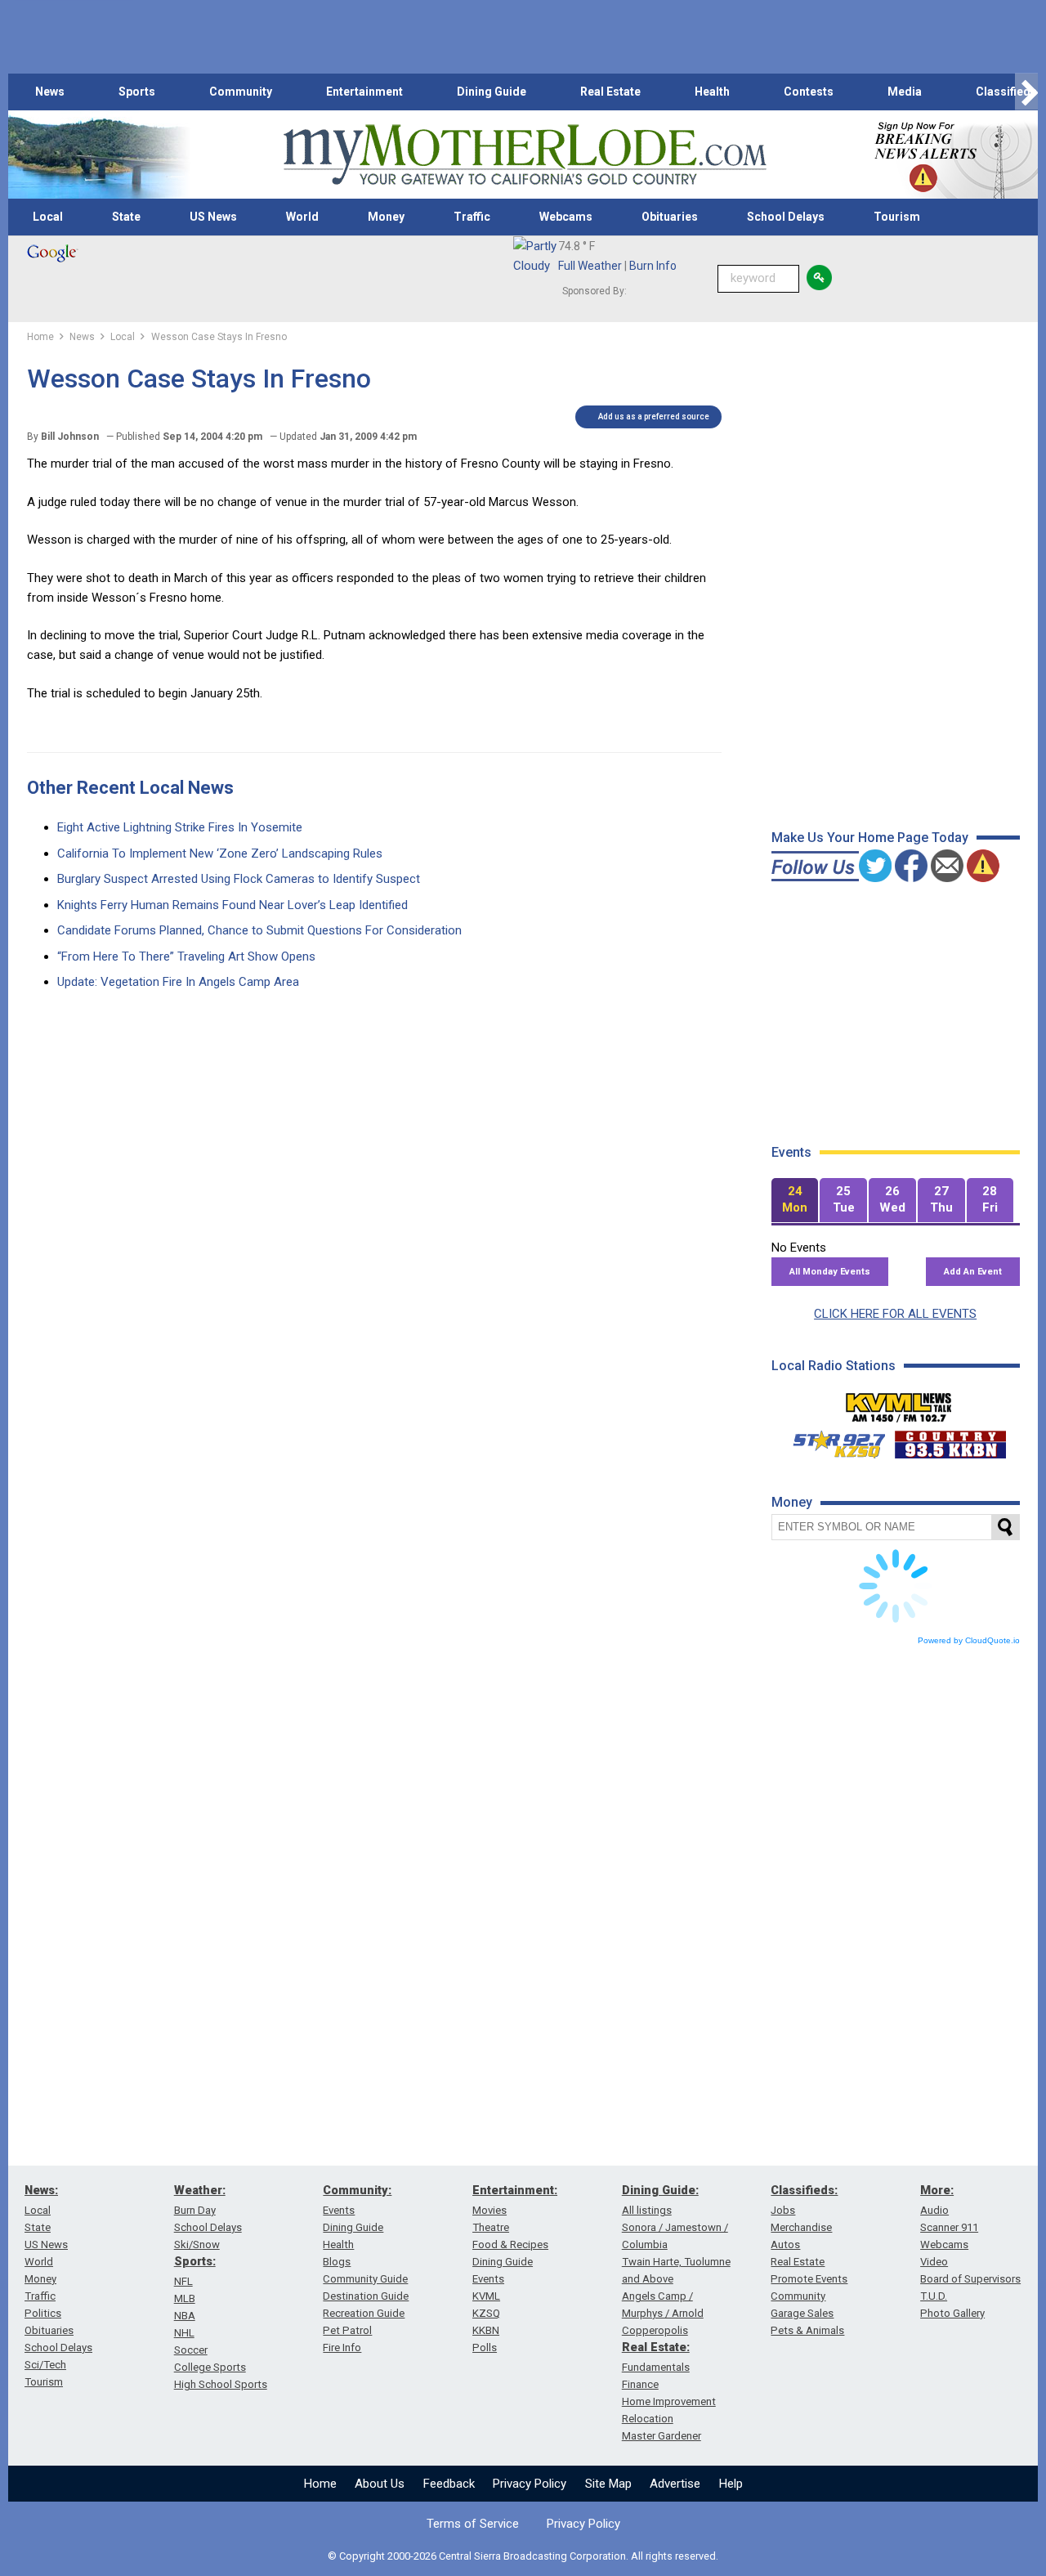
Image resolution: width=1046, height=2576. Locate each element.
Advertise (675, 2484)
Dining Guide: (660, 2190)
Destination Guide (366, 2296)
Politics (43, 2313)
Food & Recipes (510, 2244)
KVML (486, 2296)
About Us (380, 2484)
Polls (485, 2348)
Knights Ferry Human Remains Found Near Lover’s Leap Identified (232, 905)
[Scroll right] (1026, 92)
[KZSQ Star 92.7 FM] (832, 1440)
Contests (809, 92)
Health (712, 92)
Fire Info (342, 2348)
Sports (137, 92)
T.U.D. (934, 2296)
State (126, 217)
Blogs (337, 2262)
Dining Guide (492, 92)
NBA (185, 2316)
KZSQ (486, 2313)
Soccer (191, 2350)
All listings (647, 2210)
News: (41, 2190)
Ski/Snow (197, 2244)
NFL (183, 2281)
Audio (934, 2210)
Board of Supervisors (970, 2279)
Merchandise (801, 2227)
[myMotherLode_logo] (525, 155)
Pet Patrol (347, 2330)
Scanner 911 (949, 2227)
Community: (357, 2190)
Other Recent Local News (130, 788)
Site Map (608, 2484)
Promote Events (809, 2279)
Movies (489, 2210)
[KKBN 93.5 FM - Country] (950, 1440)
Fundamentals (656, 2367)
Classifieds (1006, 92)
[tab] (795, 1201)
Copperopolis (655, 2330)
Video (934, 2262)
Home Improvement (669, 2401)
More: (937, 2190)
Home (320, 2484)
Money (386, 217)
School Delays (786, 217)
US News (213, 217)
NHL (184, 2333)
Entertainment (364, 92)
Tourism (897, 217)
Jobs (783, 2210)
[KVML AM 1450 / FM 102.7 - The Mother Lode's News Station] (899, 1403)
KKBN (486, 2330)
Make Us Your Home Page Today (870, 838)
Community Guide (365, 2279)
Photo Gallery (952, 2313)
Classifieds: (804, 2190)
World (302, 217)
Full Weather (590, 266)
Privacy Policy (530, 2484)
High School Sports (221, 2384)
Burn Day (195, 2210)
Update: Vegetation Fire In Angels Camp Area (178, 982)
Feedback (449, 2484)
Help (731, 2484)
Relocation (648, 2419)
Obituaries (670, 217)
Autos (785, 2244)
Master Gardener (662, 2436)
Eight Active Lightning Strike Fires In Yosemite (180, 827)
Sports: (195, 2261)
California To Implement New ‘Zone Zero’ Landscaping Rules (220, 853)
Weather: (200, 2190)
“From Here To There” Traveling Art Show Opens (186, 956)
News (50, 92)
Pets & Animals (807, 2330)
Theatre (491, 2227)
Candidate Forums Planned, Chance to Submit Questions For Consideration (259, 930)
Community (241, 92)
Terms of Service (473, 2524)
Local (48, 217)
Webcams (566, 217)
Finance (640, 2384)
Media (905, 92)
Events (339, 2210)
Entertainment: (515, 2190)
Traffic (472, 217)
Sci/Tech (45, 2365)
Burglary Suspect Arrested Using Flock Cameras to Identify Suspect (239, 879)
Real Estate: (656, 2347)
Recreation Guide (364, 2313)
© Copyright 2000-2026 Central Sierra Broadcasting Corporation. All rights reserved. (523, 2556)
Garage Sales (802, 2313)
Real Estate (610, 92)
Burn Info (653, 266)
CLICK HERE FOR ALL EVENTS (895, 1314)
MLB (185, 2298)
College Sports (210, 2367)
